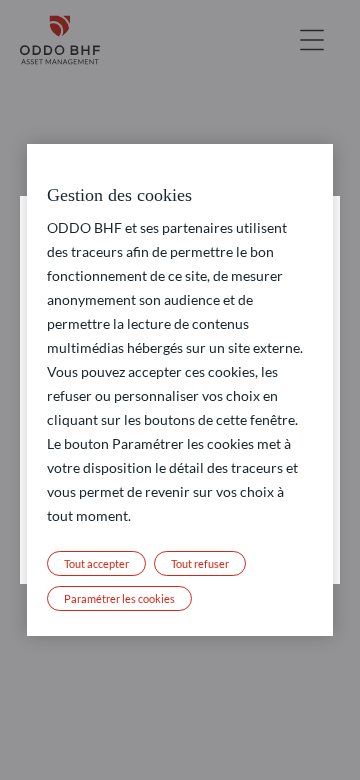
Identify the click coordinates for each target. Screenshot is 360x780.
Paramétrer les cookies (119, 598)
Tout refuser (200, 563)
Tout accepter (96, 563)
